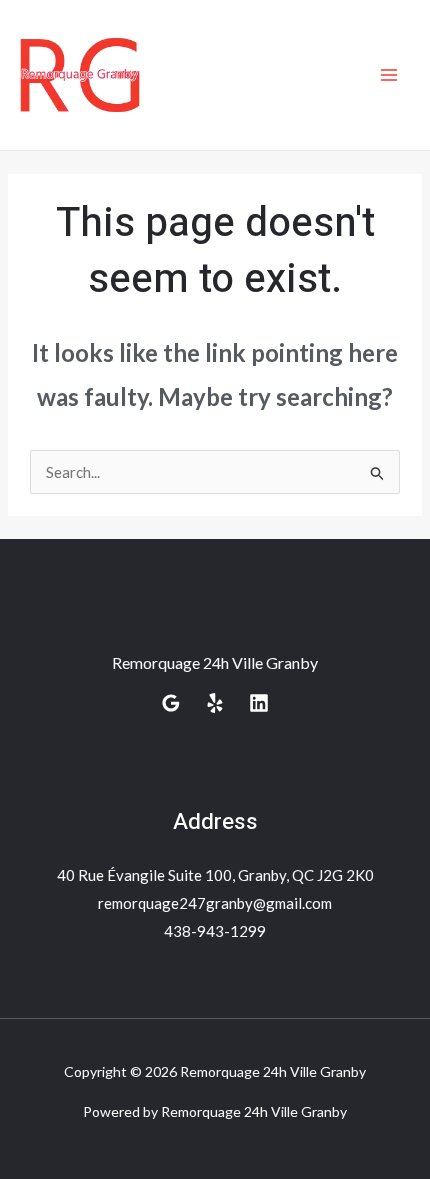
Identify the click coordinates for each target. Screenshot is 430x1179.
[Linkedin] (259, 703)
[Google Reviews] (171, 703)
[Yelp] (215, 703)
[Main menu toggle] (389, 75)
